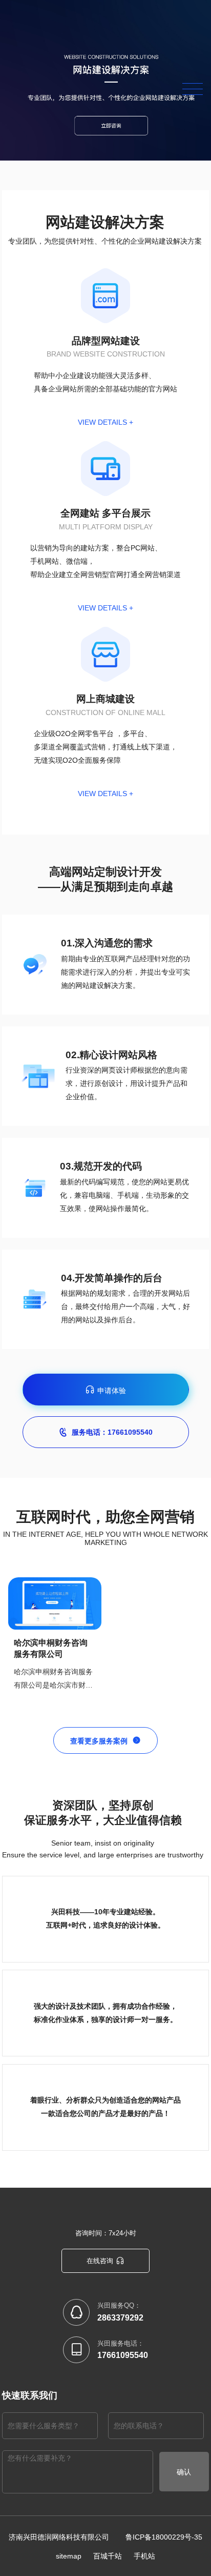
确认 (184, 2472)
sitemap (69, 2556)
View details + (105, 422)
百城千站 (108, 2556)
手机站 (144, 2556)
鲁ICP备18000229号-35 (164, 2537)
